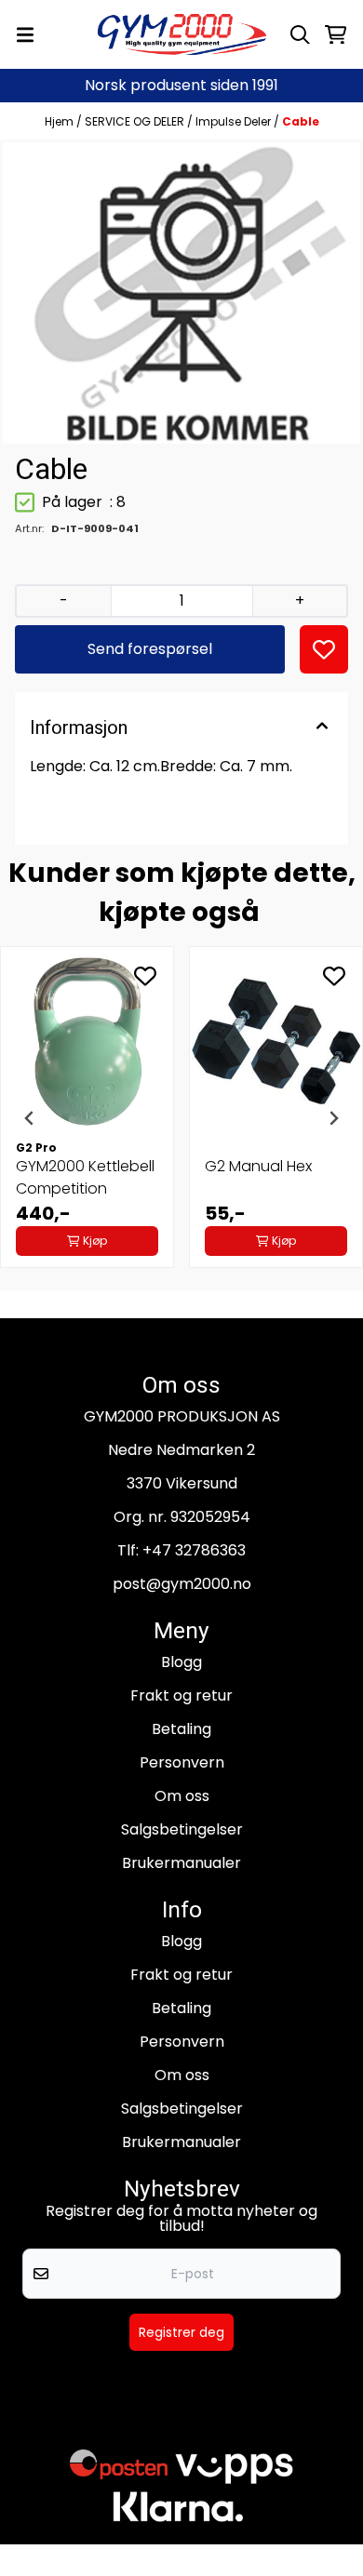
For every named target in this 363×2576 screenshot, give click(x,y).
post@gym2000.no (182, 1584)
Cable (301, 121)
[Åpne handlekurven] (336, 35)
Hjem (60, 121)
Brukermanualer (181, 1863)
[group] (87, 1118)
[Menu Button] (25, 35)
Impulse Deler (235, 121)
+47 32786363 (194, 1550)
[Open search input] (300, 35)
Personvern (182, 1762)
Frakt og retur (181, 1695)
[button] (324, 649)
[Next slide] (333, 1118)
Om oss (182, 1796)
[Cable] (181, 293)
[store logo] (182, 34)
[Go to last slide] (30, 1118)
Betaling (181, 1729)
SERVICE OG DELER (136, 121)
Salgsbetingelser (182, 1829)
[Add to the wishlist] (145, 976)
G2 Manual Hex (258, 1166)
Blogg (181, 1662)
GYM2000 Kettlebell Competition (85, 1177)
